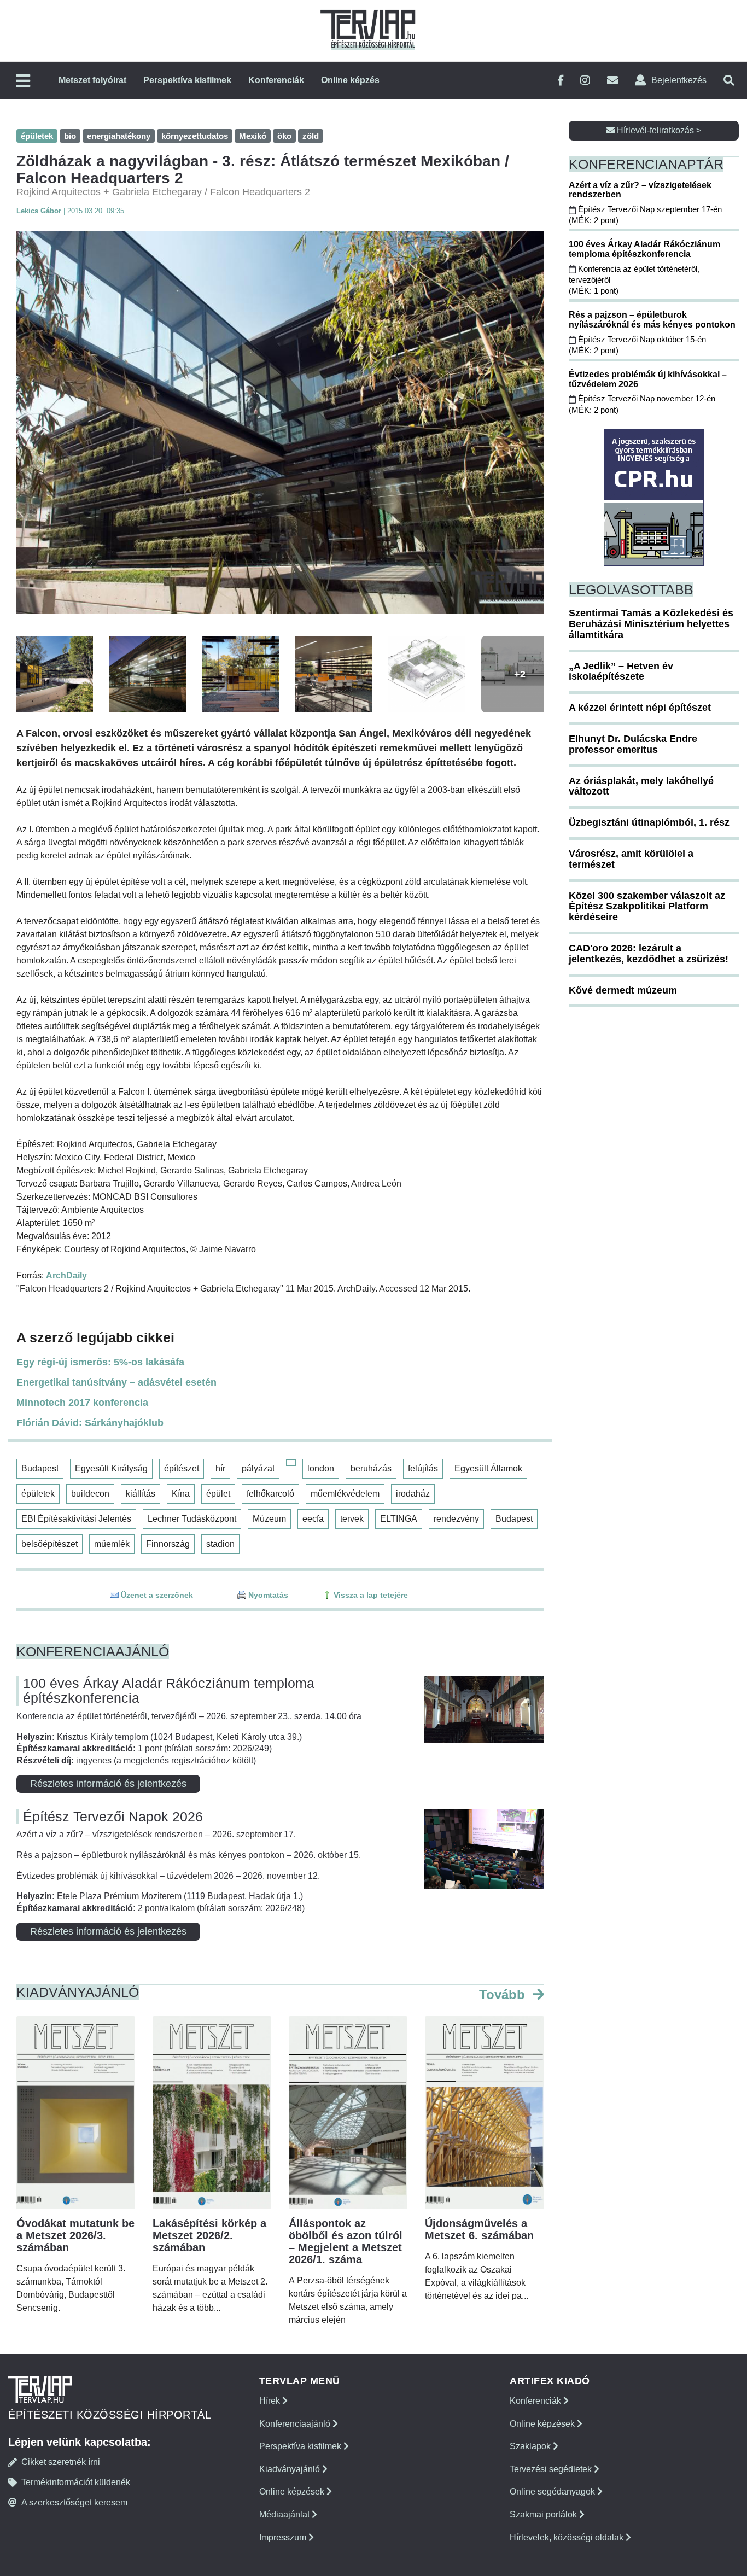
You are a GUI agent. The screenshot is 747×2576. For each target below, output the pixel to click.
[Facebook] (561, 81)
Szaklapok (531, 2446)
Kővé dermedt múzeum (623, 990)
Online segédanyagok (553, 2492)
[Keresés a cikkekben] (729, 81)
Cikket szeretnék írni (61, 2462)
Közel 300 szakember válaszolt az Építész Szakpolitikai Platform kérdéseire (647, 907)
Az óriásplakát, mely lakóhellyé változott (641, 786)
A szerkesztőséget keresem (74, 2502)
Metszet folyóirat (92, 80)
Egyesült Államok (488, 1468)
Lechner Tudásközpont (192, 1519)
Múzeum (269, 1519)
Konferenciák (276, 80)
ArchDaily (66, 1275)
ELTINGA (399, 1519)
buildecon (90, 1494)
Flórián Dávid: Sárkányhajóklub (90, 1423)
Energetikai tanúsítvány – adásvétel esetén (116, 1382)
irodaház (413, 1494)
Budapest (40, 1468)
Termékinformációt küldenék (76, 2482)
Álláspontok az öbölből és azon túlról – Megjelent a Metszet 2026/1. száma (346, 2241)
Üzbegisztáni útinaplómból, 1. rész (649, 822)
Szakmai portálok (544, 2514)
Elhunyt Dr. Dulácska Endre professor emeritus (633, 744)
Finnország (168, 1544)
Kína (181, 1494)
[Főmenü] (23, 82)
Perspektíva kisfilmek (187, 80)
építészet (182, 1468)
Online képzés (350, 80)
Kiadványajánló (291, 2469)
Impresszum (284, 2537)
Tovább (504, 1994)
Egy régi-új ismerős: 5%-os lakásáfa (100, 1362)
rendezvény (456, 1519)
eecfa (313, 1519)
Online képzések (293, 2492)
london (321, 1468)
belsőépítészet (49, 1544)
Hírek (271, 2401)
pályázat (258, 1468)
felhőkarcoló (270, 1494)
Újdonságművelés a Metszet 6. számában (479, 2229)
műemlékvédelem (345, 1494)
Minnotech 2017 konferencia (82, 1403)
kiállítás (141, 1494)
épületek (38, 1494)
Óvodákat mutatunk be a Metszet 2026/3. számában (75, 2235)
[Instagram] (585, 81)
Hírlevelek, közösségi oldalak (568, 2537)
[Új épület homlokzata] (280, 423)
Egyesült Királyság (111, 1468)
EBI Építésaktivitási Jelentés (76, 1519)
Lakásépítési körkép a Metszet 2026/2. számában (209, 2235)
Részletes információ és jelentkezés (108, 1784)
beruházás (371, 1468)
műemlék (112, 1544)
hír (220, 1468)
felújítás (423, 1468)
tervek (352, 1519)
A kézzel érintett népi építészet (640, 708)
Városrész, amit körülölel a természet (631, 859)
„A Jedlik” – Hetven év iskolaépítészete (621, 671)
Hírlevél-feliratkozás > (658, 130)
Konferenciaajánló (296, 2424)
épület (218, 1494)
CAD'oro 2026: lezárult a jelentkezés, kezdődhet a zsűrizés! (649, 954)
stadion (220, 1544)
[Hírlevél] (612, 81)
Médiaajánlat (285, 2514)
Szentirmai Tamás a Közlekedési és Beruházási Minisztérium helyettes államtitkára (651, 624)
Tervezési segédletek (552, 2469)
